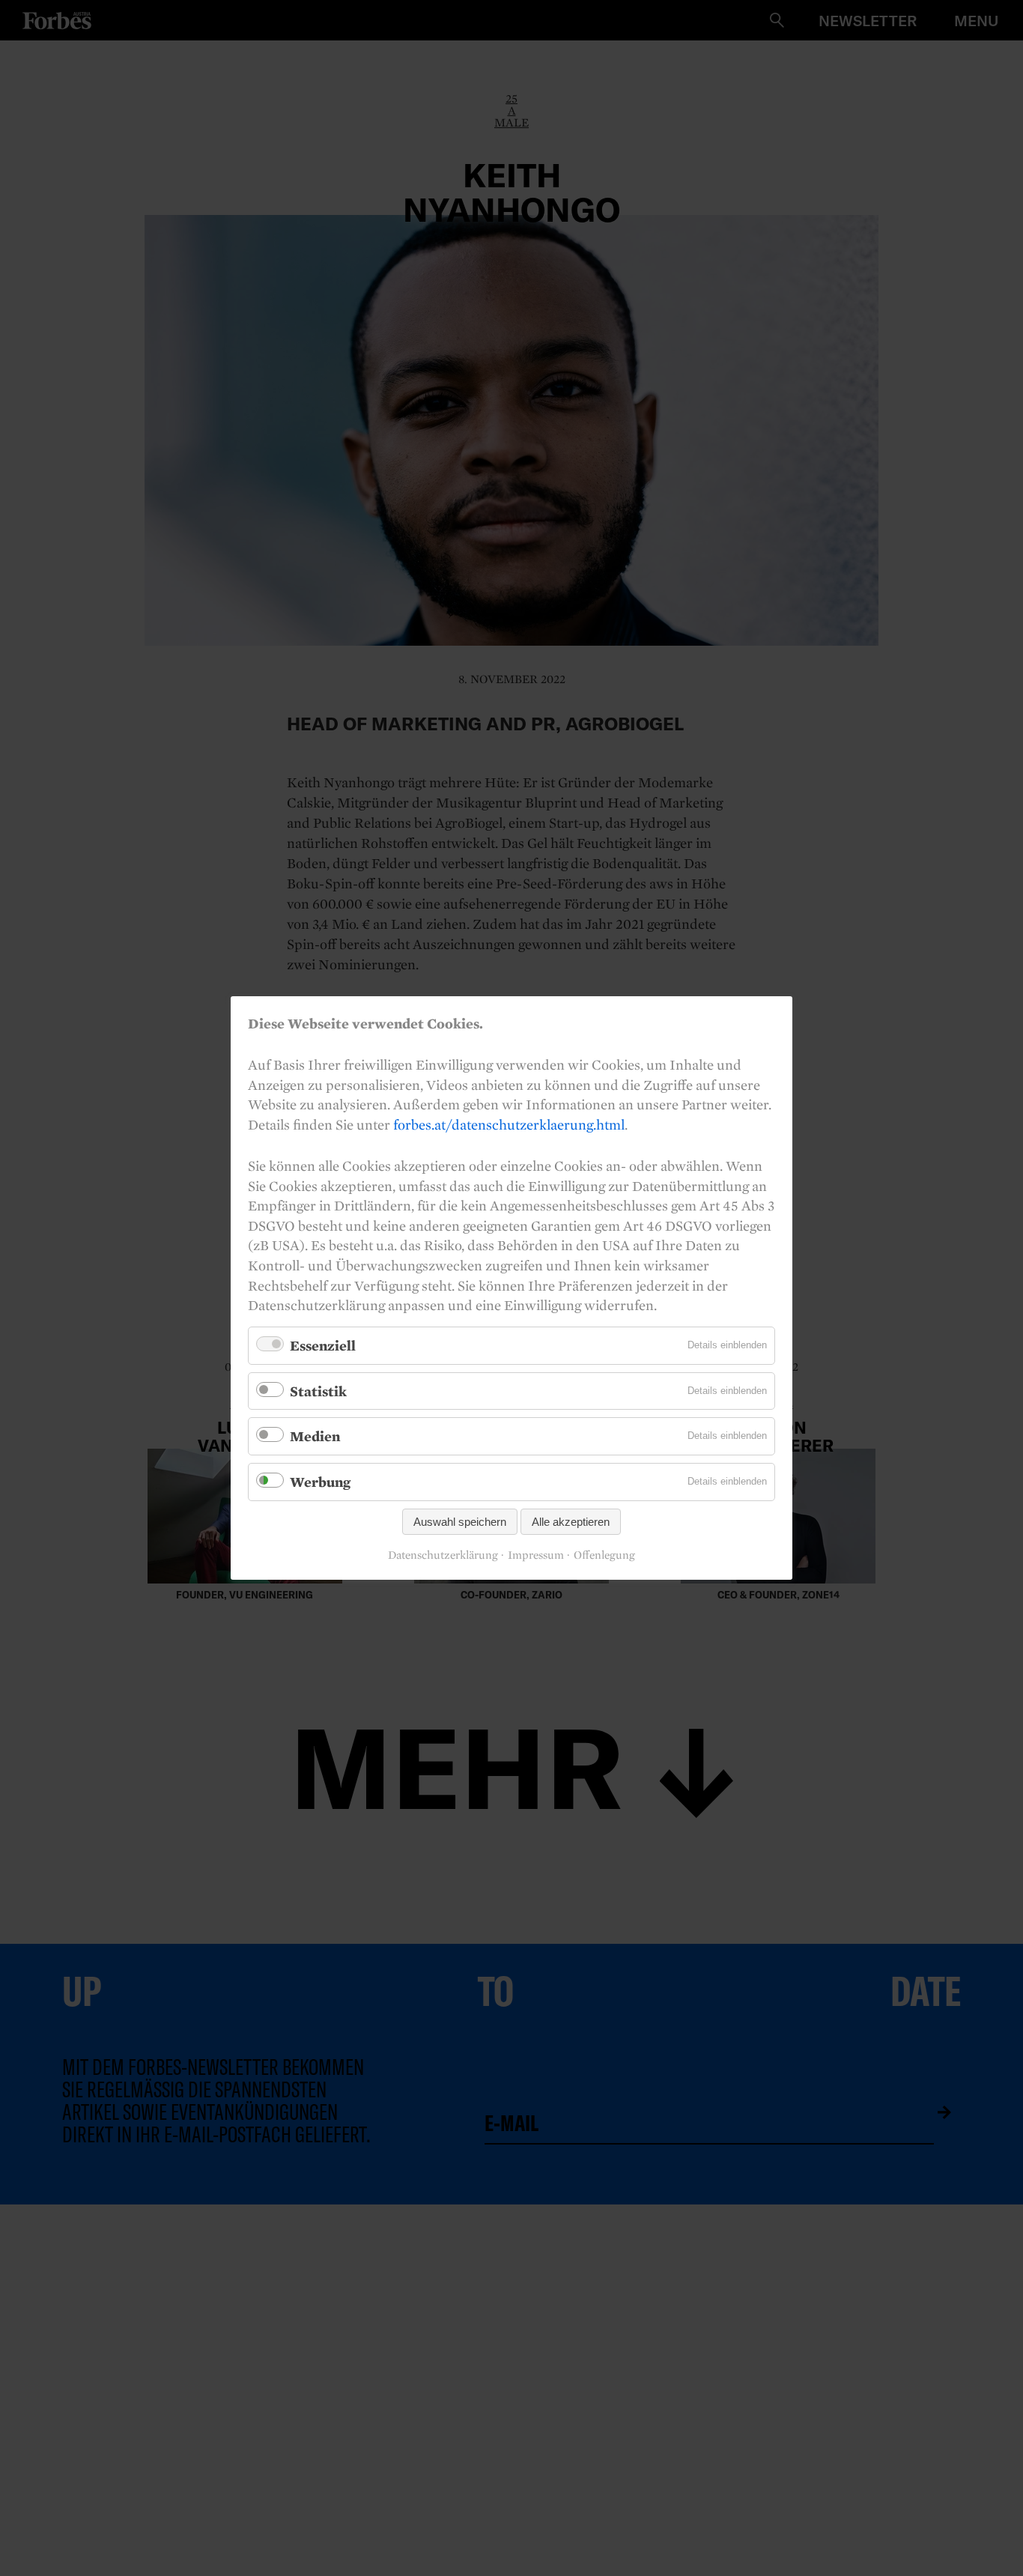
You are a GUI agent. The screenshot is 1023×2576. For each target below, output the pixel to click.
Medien (315, 1436)
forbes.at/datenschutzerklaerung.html (509, 1124)
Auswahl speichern (460, 1522)
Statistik (318, 1391)
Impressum (536, 1555)
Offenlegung (604, 1555)
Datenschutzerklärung (443, 1555)
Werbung (320, 1482)
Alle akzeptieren (571, 1522)
